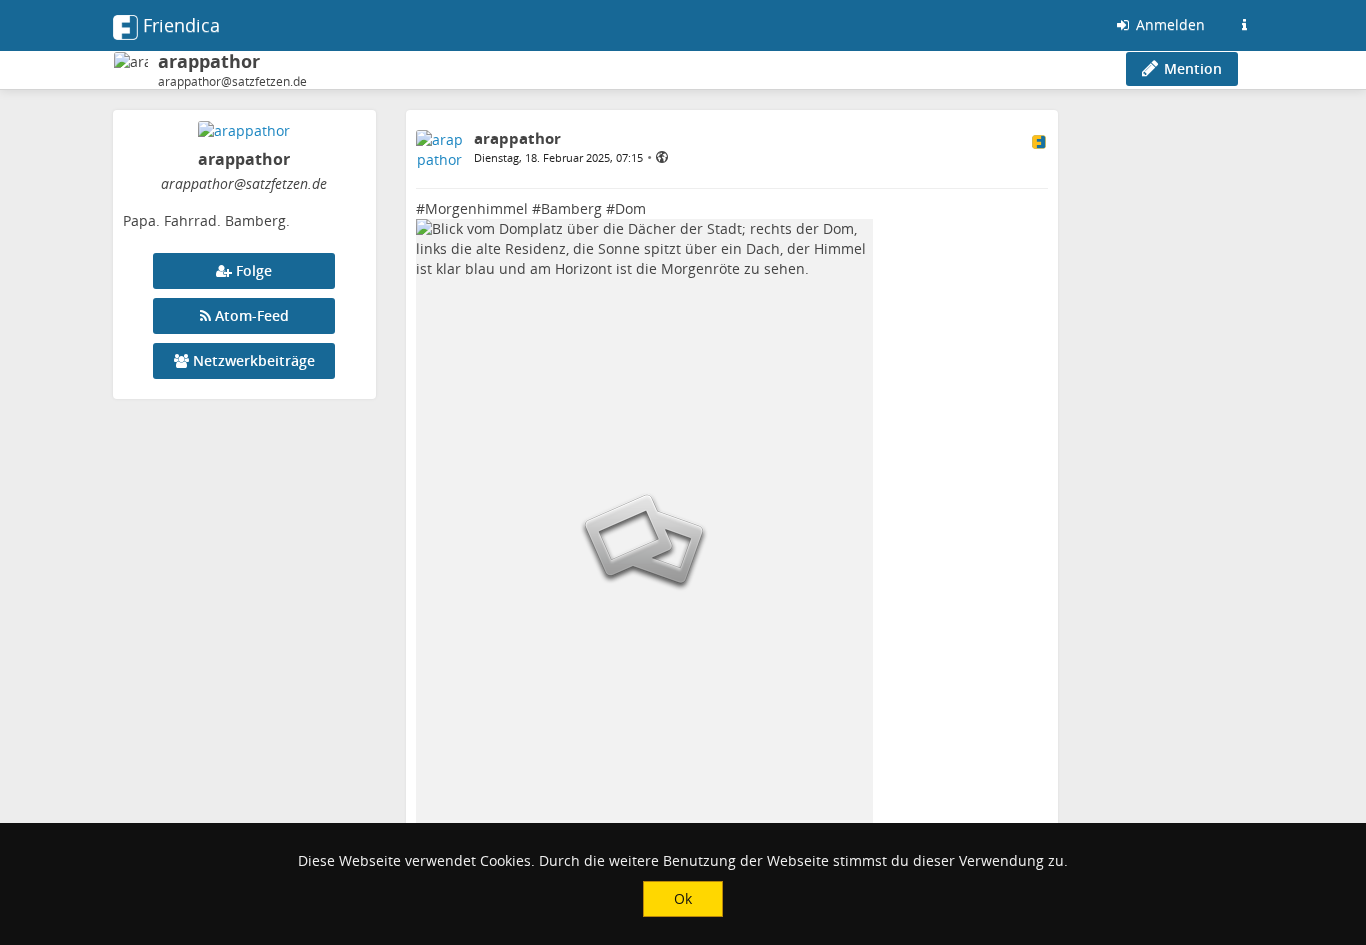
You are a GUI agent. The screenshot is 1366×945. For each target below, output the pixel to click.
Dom (630, 208)
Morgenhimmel (476, 208)
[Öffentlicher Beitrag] (662, 156)
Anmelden (1168, 24)
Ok (683, 898)
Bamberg (571, 208)
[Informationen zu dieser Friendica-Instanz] (1244, 25)
